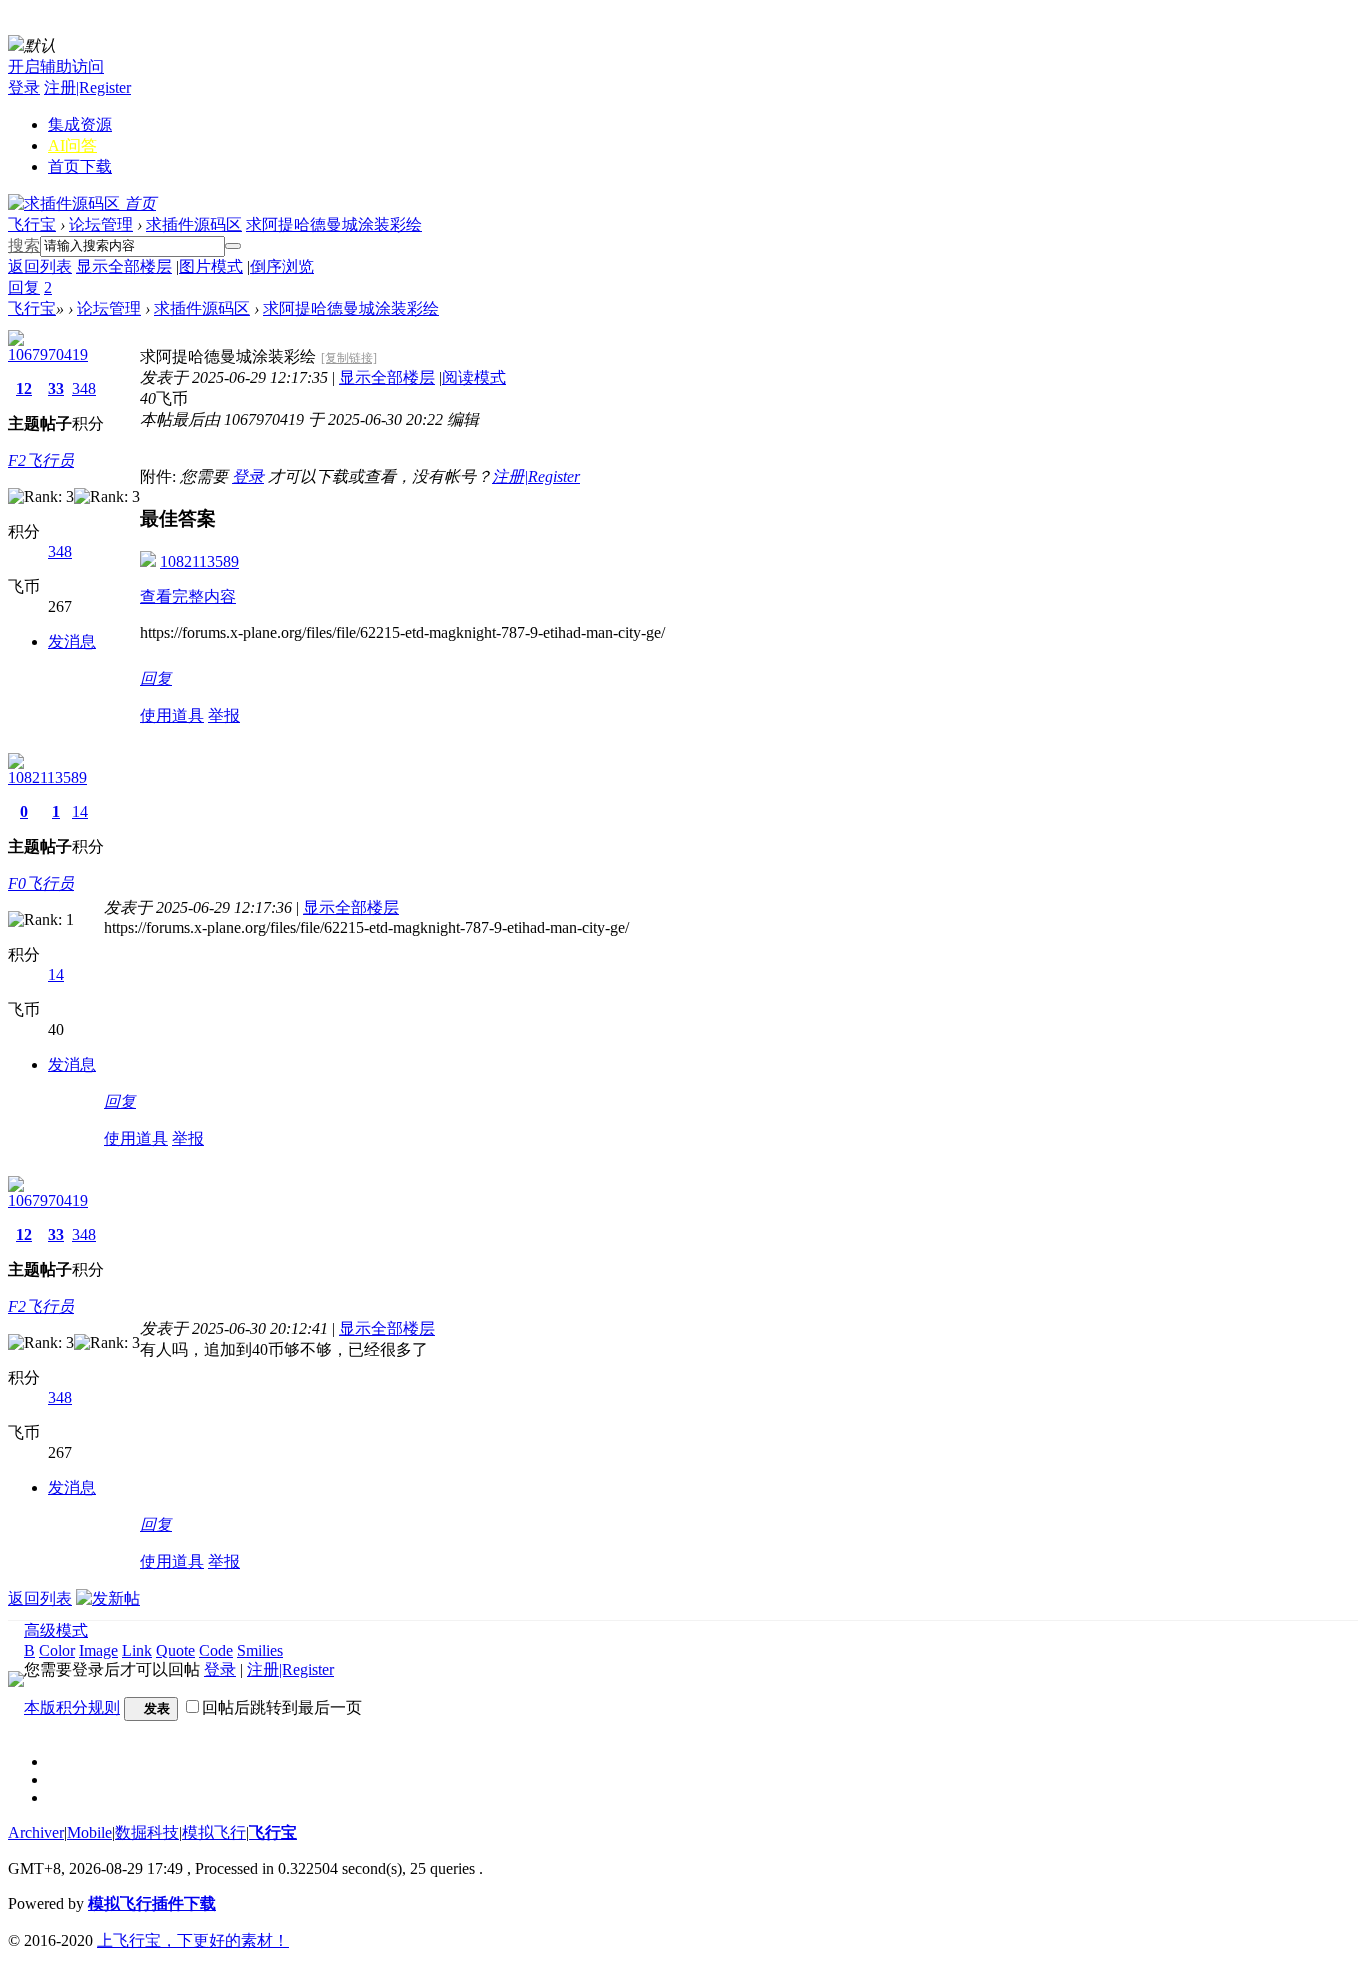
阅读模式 (474, 377)
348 (84, 388)
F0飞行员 (41, 883)
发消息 (72, 641)
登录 (24, 87)
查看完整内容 (188, 596)
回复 (156, 678)
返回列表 (40, 266)
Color (57, 1650)
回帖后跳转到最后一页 (282, 1707)
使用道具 (172, 715)
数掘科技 (147, 1832)
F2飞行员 (41, 460)
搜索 (24, 245)
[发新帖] (108, 1598)
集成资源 (80, 124)
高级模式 (56, 1630)
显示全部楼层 (124, 266)
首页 (80, 166)
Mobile (89, 1832)
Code (216, 1650)
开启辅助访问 (56, 66)
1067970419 (48, 354)
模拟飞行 (214, 1832)
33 (56, 388)
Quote (175, 1650)
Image (98, 1650)
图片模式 (211, 266)
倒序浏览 (282, 266)
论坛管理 (101, 224)
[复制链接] (349, 358)
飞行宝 (32, 224)
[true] (233, 246)
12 (24, 388)
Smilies (260, 1650)
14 (80, 811)
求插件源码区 (194, 224)
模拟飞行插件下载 (152, 1903)
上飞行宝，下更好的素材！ (193, 1940)
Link (137, 1650)
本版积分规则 (72, 1707)
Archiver (36, 1832)
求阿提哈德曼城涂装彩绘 (334, 224)
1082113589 (199, 561)
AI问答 (72, 145)
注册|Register (87, 87)
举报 (224, 715)
